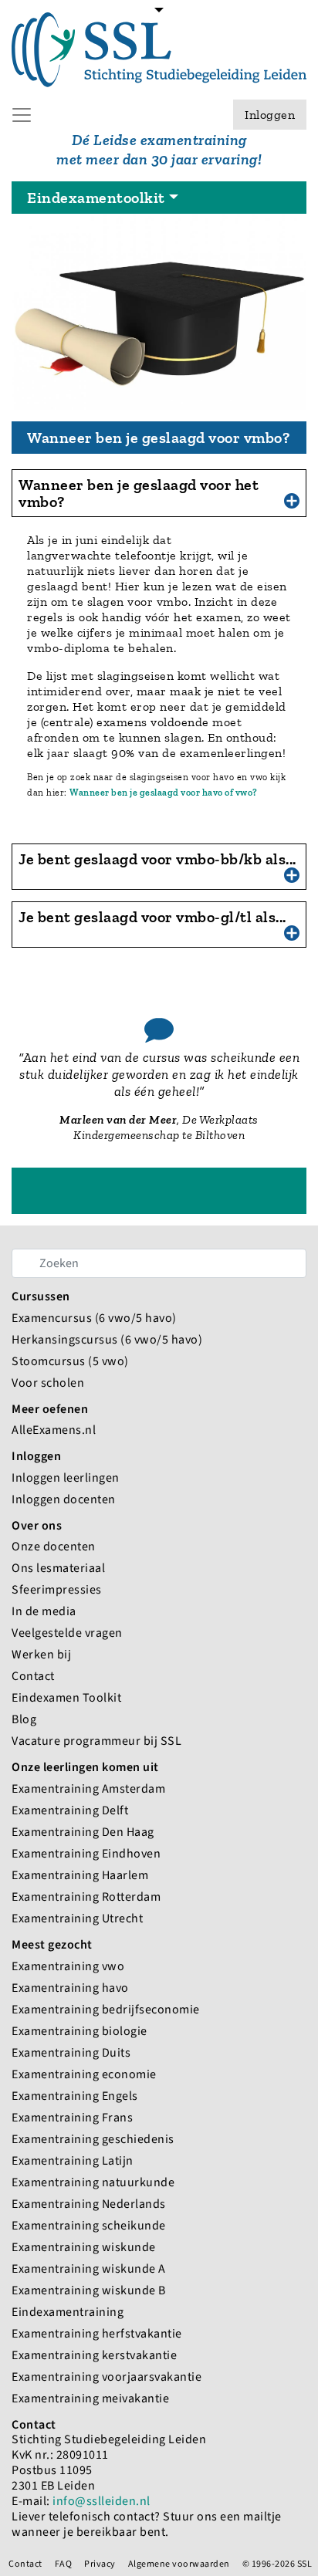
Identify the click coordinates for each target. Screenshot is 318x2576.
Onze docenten (54, 1546)
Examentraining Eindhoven (86, 1853)
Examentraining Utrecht (77, 1918)
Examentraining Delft (70, 1810)
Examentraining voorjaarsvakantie (107, 2377)
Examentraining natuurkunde (93, 2182)
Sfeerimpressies (57, 1589)
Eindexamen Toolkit (66, 1697)
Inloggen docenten (64, 1499)
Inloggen (270, 115)
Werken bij (41, 1654)
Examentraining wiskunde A (89, 2268)
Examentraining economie (84, 2074)
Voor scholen (48, 1383)
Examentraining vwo (68, 1966)
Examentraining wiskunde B (89, 2290)
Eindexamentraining (68, 2312)
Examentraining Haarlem (80, 1875)
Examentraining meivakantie (90, 2398)
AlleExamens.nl (54, 1430)
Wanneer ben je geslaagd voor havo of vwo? (164, 793)
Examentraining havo (70, 1988)
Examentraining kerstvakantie (94, 2355)
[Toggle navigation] (159, 19)
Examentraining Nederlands (89, 2204)
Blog (24, 1719)
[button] (159, 493)
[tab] (159, 493)
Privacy (100, 2564)
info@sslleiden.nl (101, 2501)
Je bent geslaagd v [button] (157, 859)
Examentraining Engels (75, 2096)
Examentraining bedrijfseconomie (106, 2009)
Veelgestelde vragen (67, 1633)
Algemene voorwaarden (179, 2564)
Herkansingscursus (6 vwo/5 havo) (107, 1339)
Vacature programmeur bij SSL (96, 1741)
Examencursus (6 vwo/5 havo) (94, 1318)
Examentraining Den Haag (83, 1832)
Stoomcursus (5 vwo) (70, 1361)
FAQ (64, 2564)
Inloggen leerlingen (66, 1477)
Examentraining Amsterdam (88, 1788)
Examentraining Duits (71, 2052)
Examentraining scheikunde (89, 2225)
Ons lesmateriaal (58, 1568)
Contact (33, 1676)
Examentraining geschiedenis (93, 2139)
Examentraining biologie (79, 2031)
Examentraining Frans (72, 2117)
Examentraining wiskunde (84, 2247)
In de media (44, 1611)
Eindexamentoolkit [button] (96, 198)
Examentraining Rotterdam (86, 1897)
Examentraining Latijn (73, 2160)
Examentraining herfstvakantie (97, 2333)
